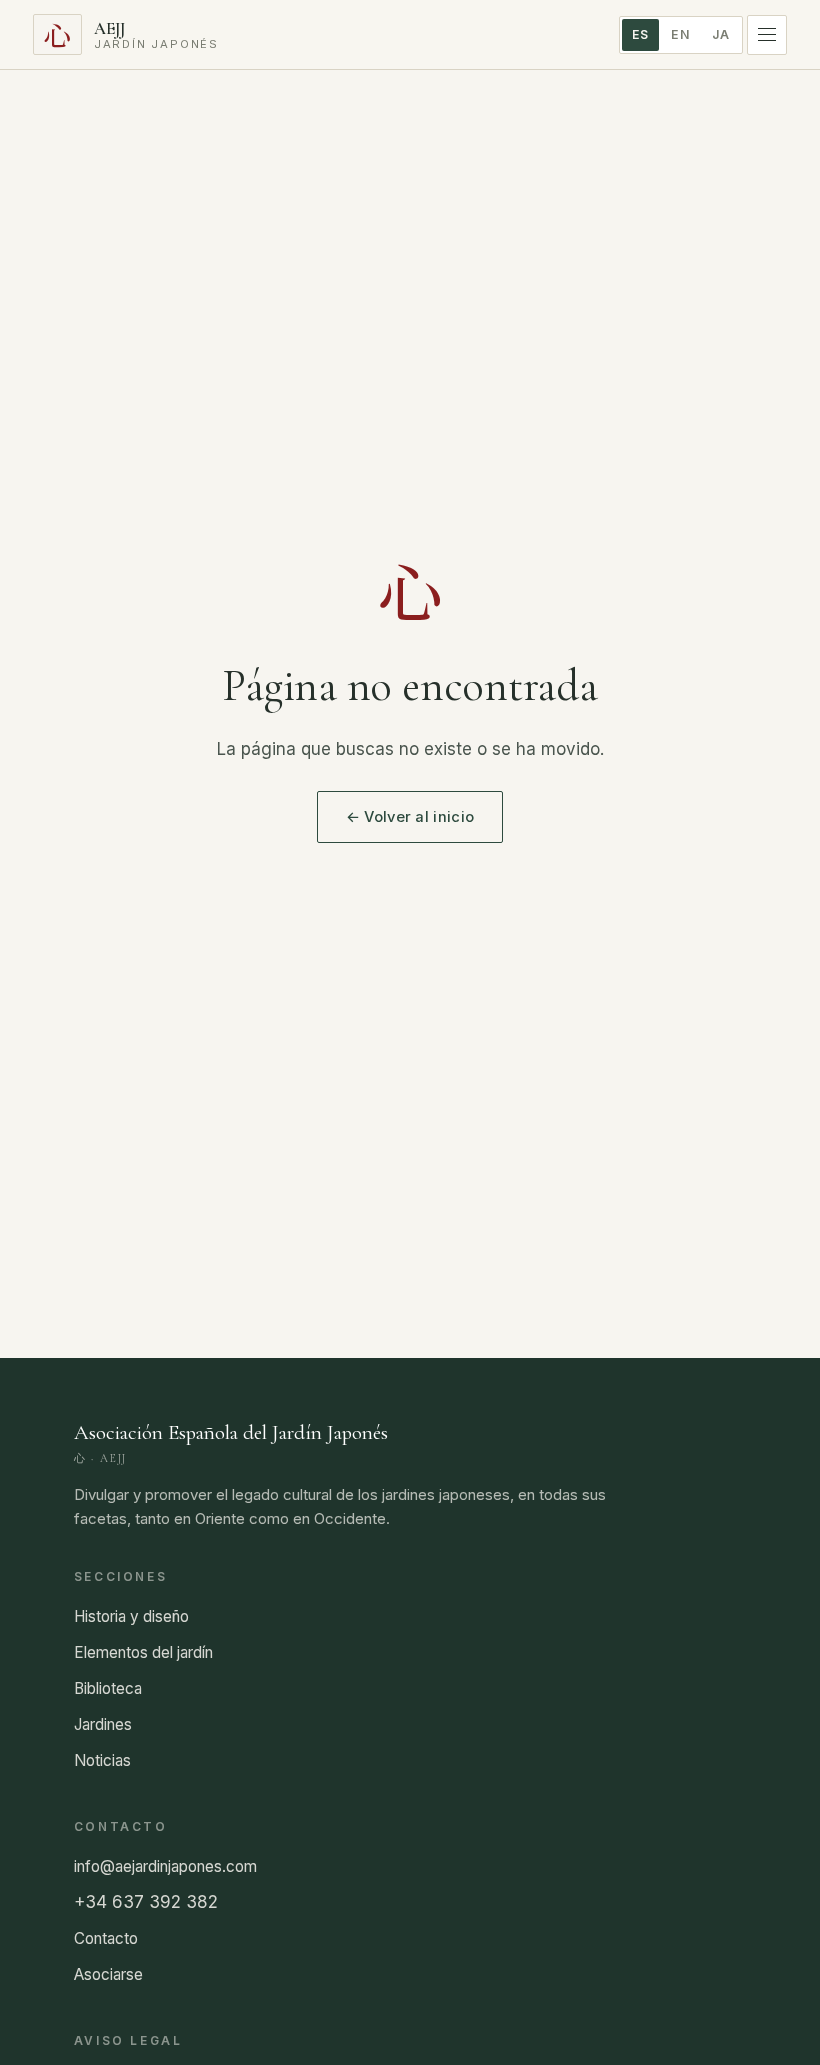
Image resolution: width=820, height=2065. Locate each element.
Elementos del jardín (143, 1652)
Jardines (103, 1724)
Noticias (102, 1760)
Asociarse (108, 1974)
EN (680, 34)
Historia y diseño (131, 1616)
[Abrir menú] (767, 35)
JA (721, 34)
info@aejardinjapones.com (165, 1866)
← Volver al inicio (410, 817)
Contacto (106, 1938)
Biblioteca (108, 1688)
